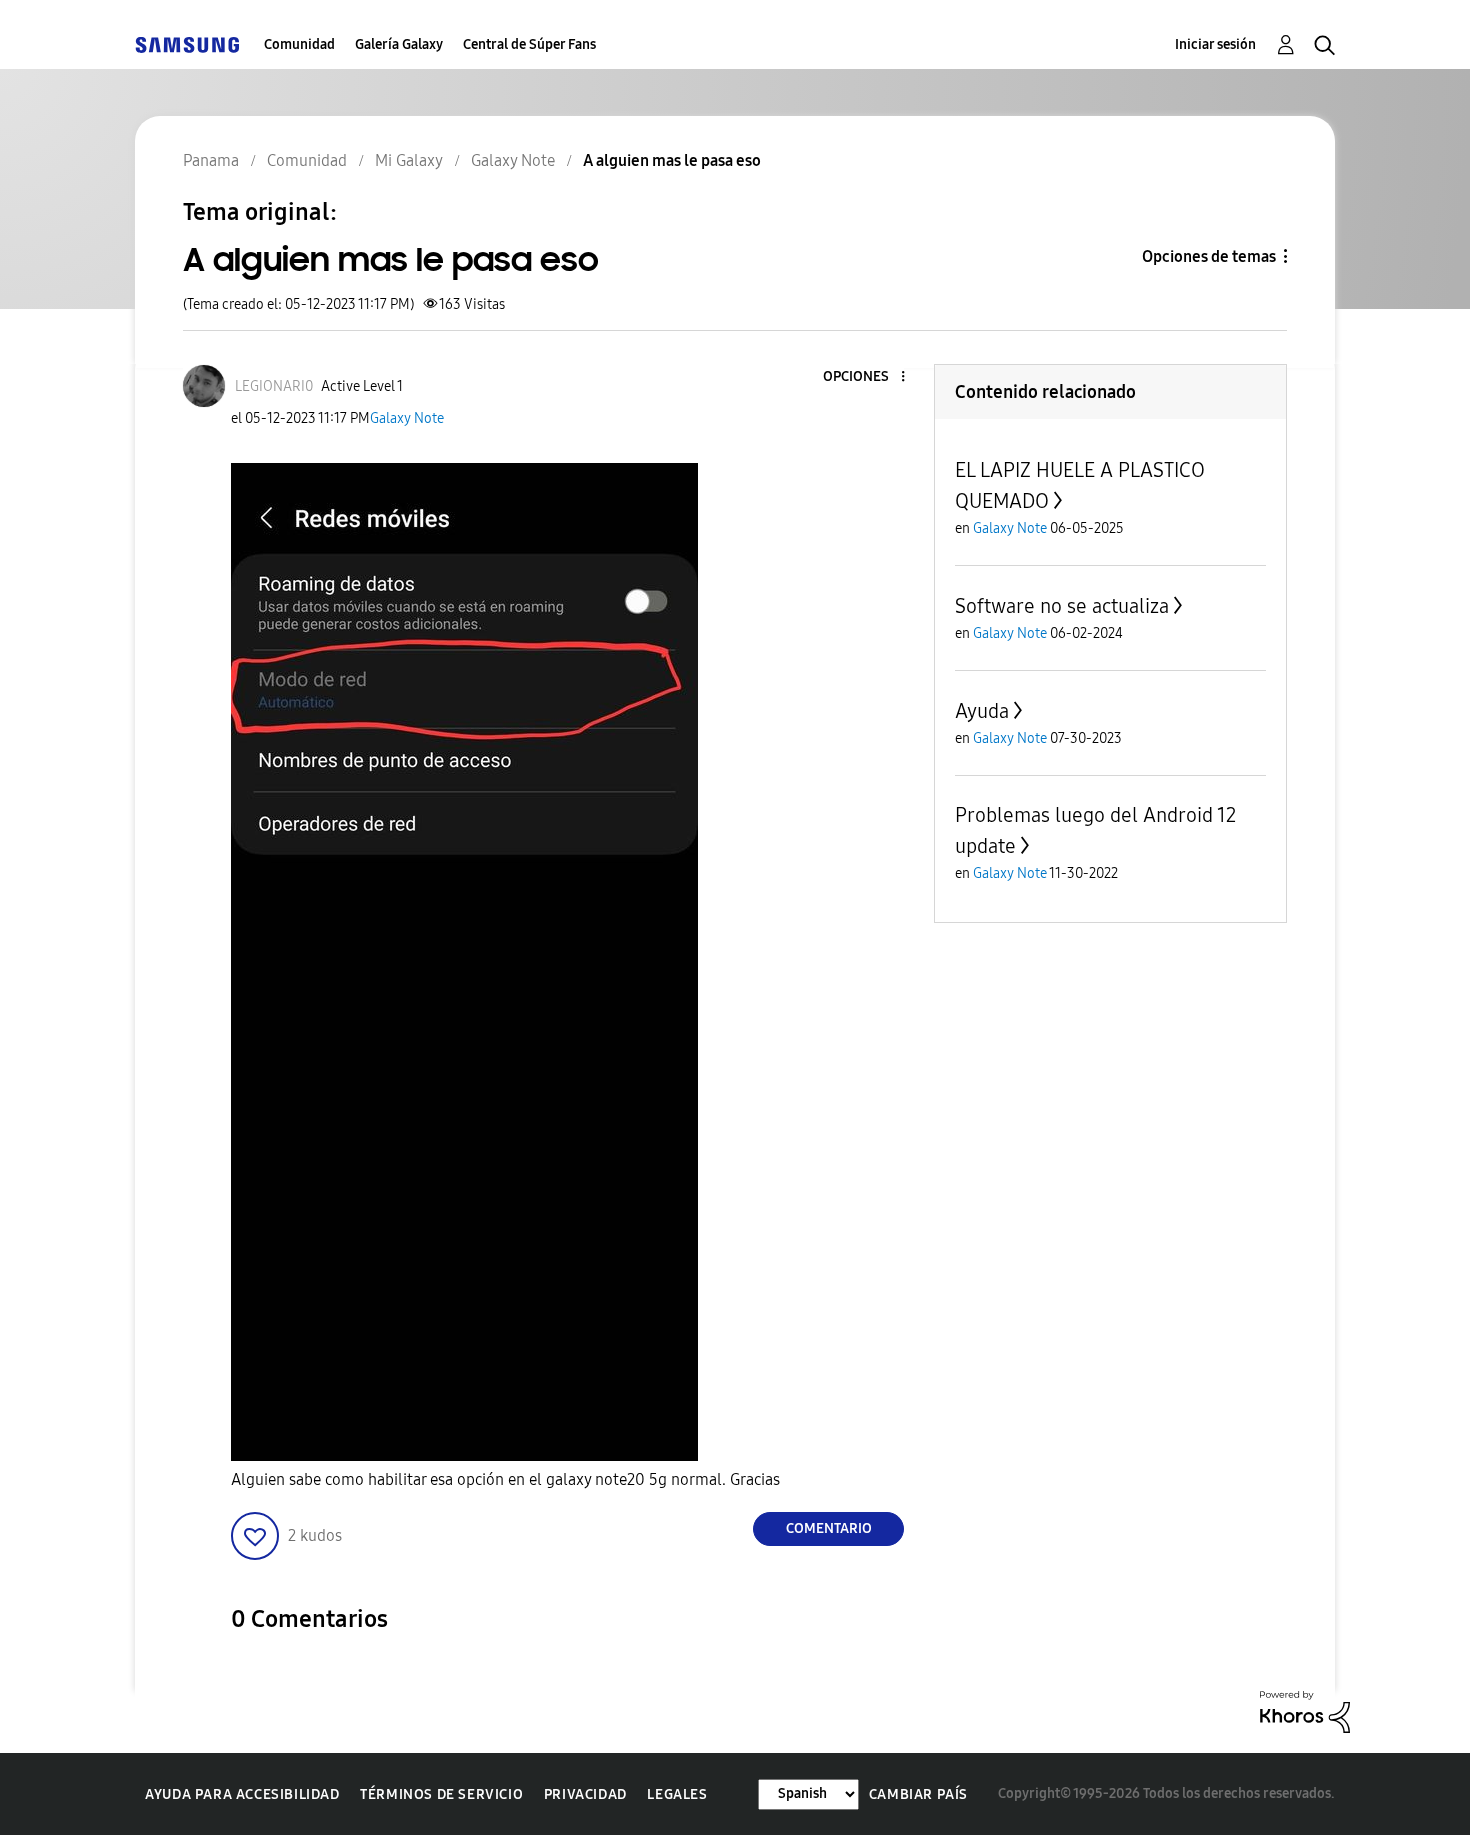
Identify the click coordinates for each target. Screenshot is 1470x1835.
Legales (677, 1794)
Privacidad (585, 1794)
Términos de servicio (441, 1794)
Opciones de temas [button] (1209, 256)
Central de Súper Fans (529, 44)
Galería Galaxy (399, 44)
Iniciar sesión (1215, 44)
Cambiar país (918, 1794)
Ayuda (982, 711)
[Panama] (187, 44)
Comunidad (299, 44)
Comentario (829, 1528)
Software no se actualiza (1062, 606)
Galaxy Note (407, 418)
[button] (870, 377)
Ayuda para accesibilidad (242, 1794)
